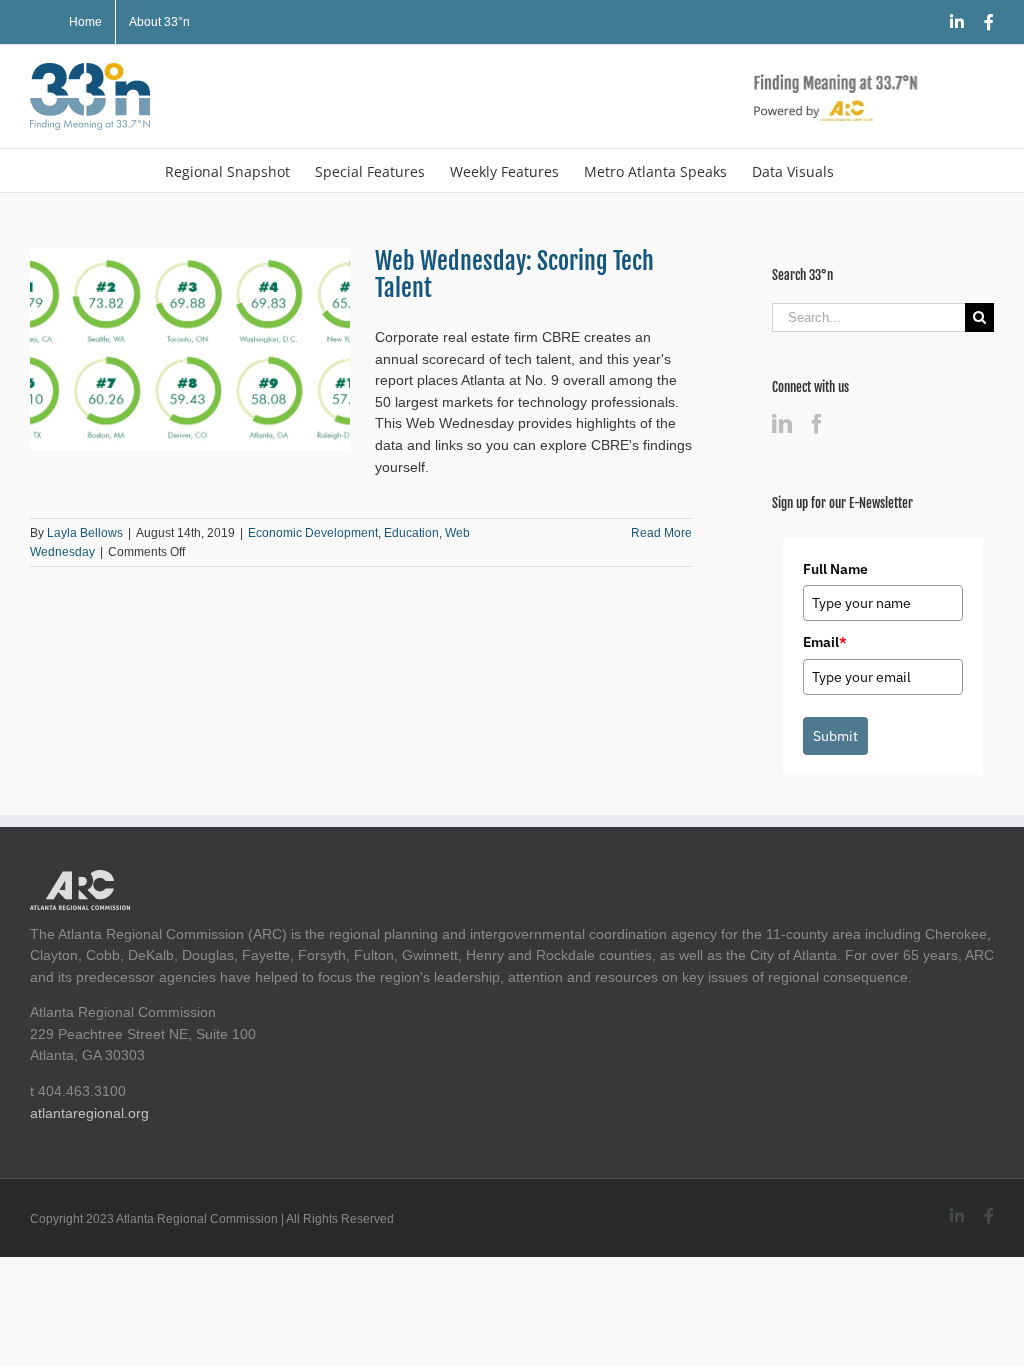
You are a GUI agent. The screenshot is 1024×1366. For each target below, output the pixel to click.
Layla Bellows (85, 533)
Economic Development (313, 533)
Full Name (835, 569)
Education (411, 533)
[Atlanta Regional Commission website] (80, 880)
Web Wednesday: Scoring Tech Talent (514, 274)
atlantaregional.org (89, 1113)
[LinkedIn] (782, 424)
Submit (835, 736)
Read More (661, 533)
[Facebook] (817, 424)
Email (825, 642)
